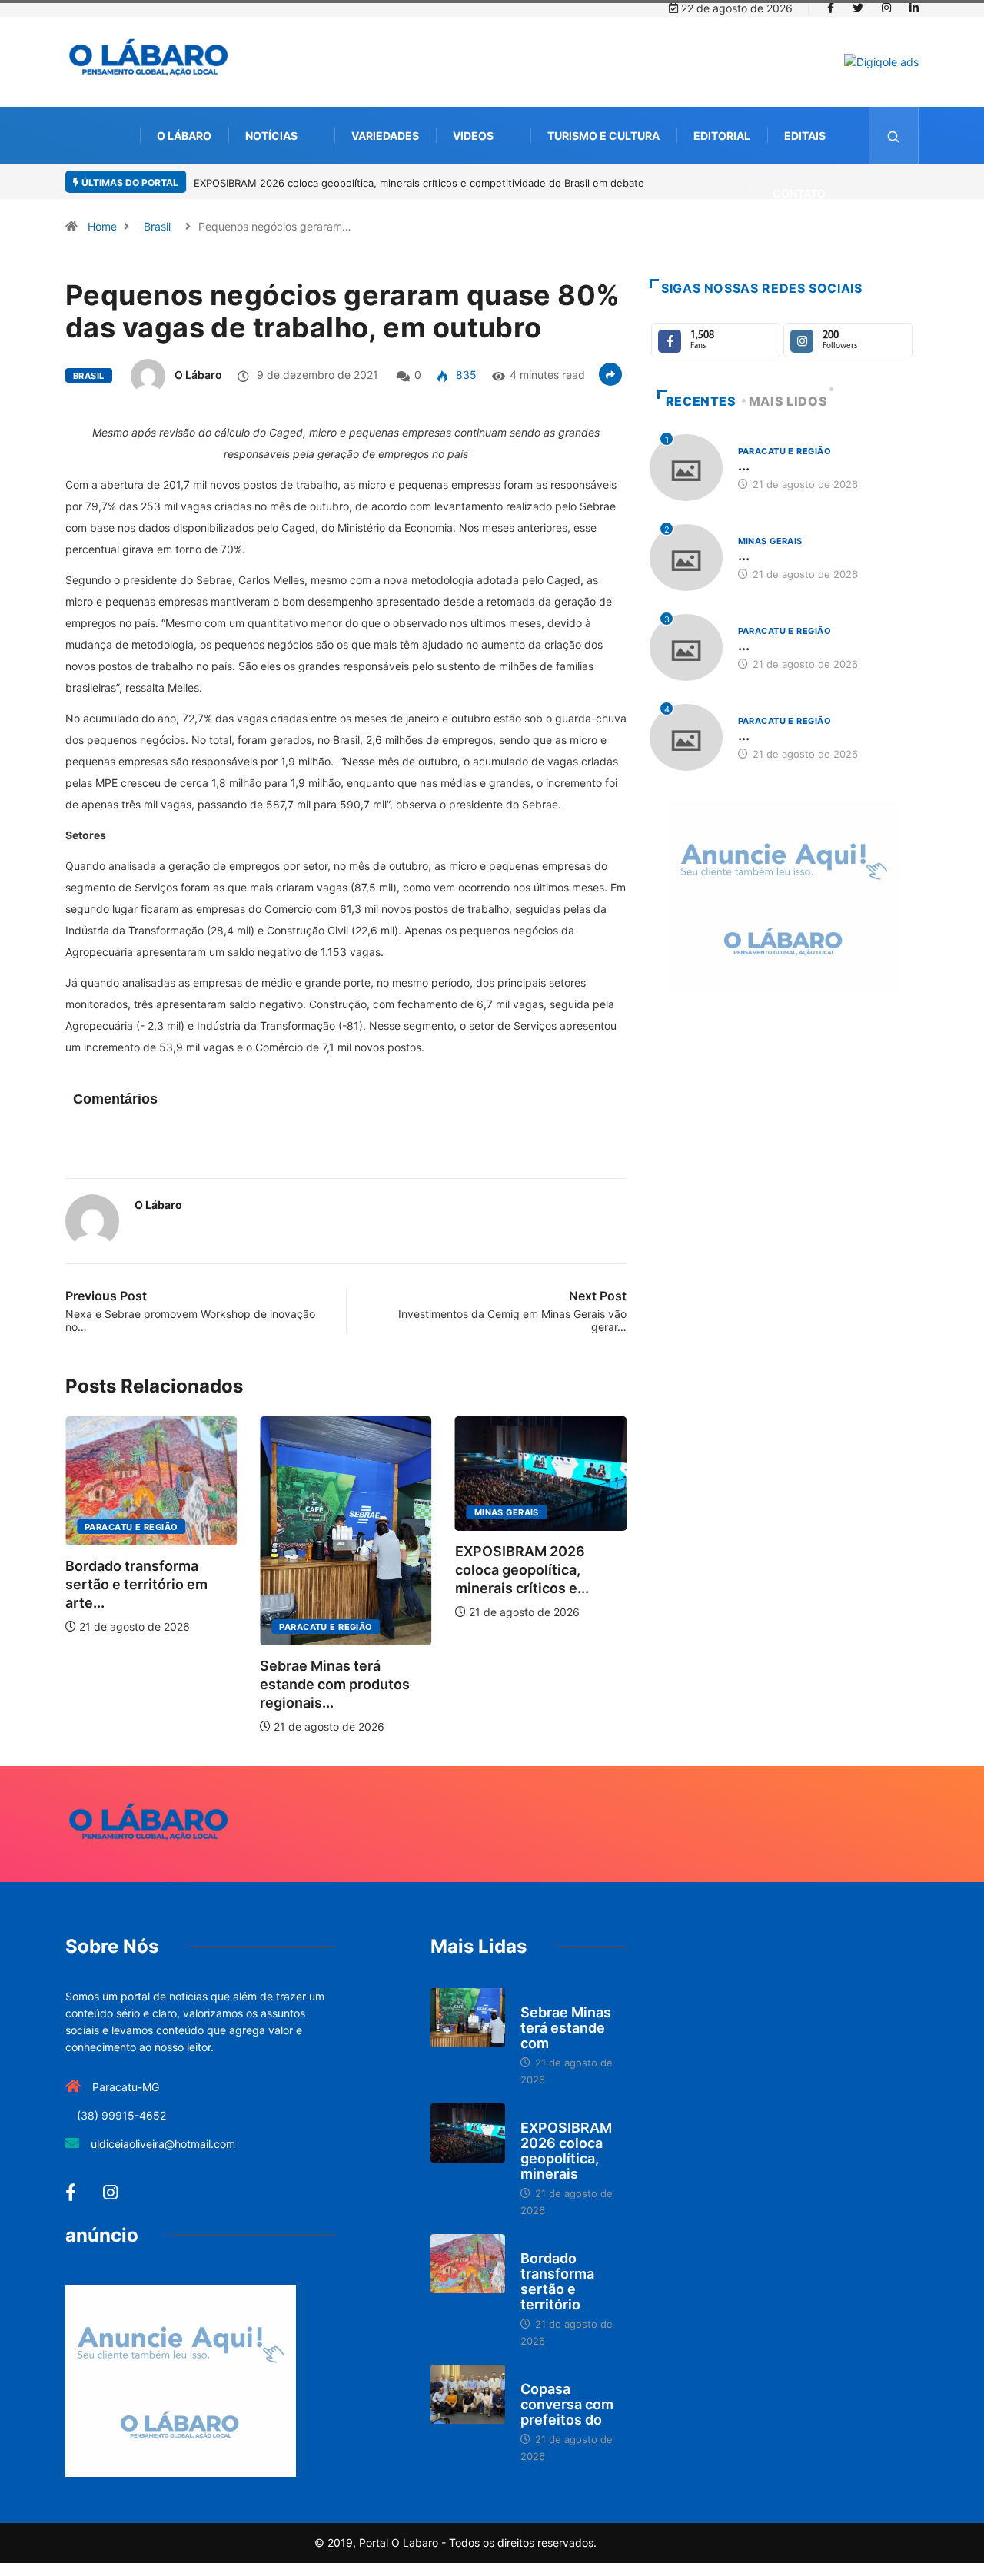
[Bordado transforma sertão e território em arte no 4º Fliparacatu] (468, 2264)
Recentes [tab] (701, 401)
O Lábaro (184, 136)
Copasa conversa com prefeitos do (567, 2404)
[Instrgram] (886, 8)
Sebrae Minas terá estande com (566, 2028)
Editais (805, 136)
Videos (473, 136)
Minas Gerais (507, 1512)
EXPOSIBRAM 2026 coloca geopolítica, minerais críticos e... (522, 1570)
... (744, 465)
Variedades (385, 136)
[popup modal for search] (894, 136)
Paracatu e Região (131, 1527)
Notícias (271, 136)
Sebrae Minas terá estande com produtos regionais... (335, 1684)
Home (102, 226)
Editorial (722, 136)
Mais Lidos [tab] (788, 401)
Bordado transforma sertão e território (557, 2281)
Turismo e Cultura (603, 136)
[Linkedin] (914, 8)
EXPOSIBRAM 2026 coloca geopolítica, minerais (566, 2151)
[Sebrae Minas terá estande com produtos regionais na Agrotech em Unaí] (468, 2018)
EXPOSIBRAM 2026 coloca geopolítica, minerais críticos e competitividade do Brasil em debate (419, 183)
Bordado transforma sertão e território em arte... (136, 1584)
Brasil (157, 226)
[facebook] (831, 8)
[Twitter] (858, 8)
